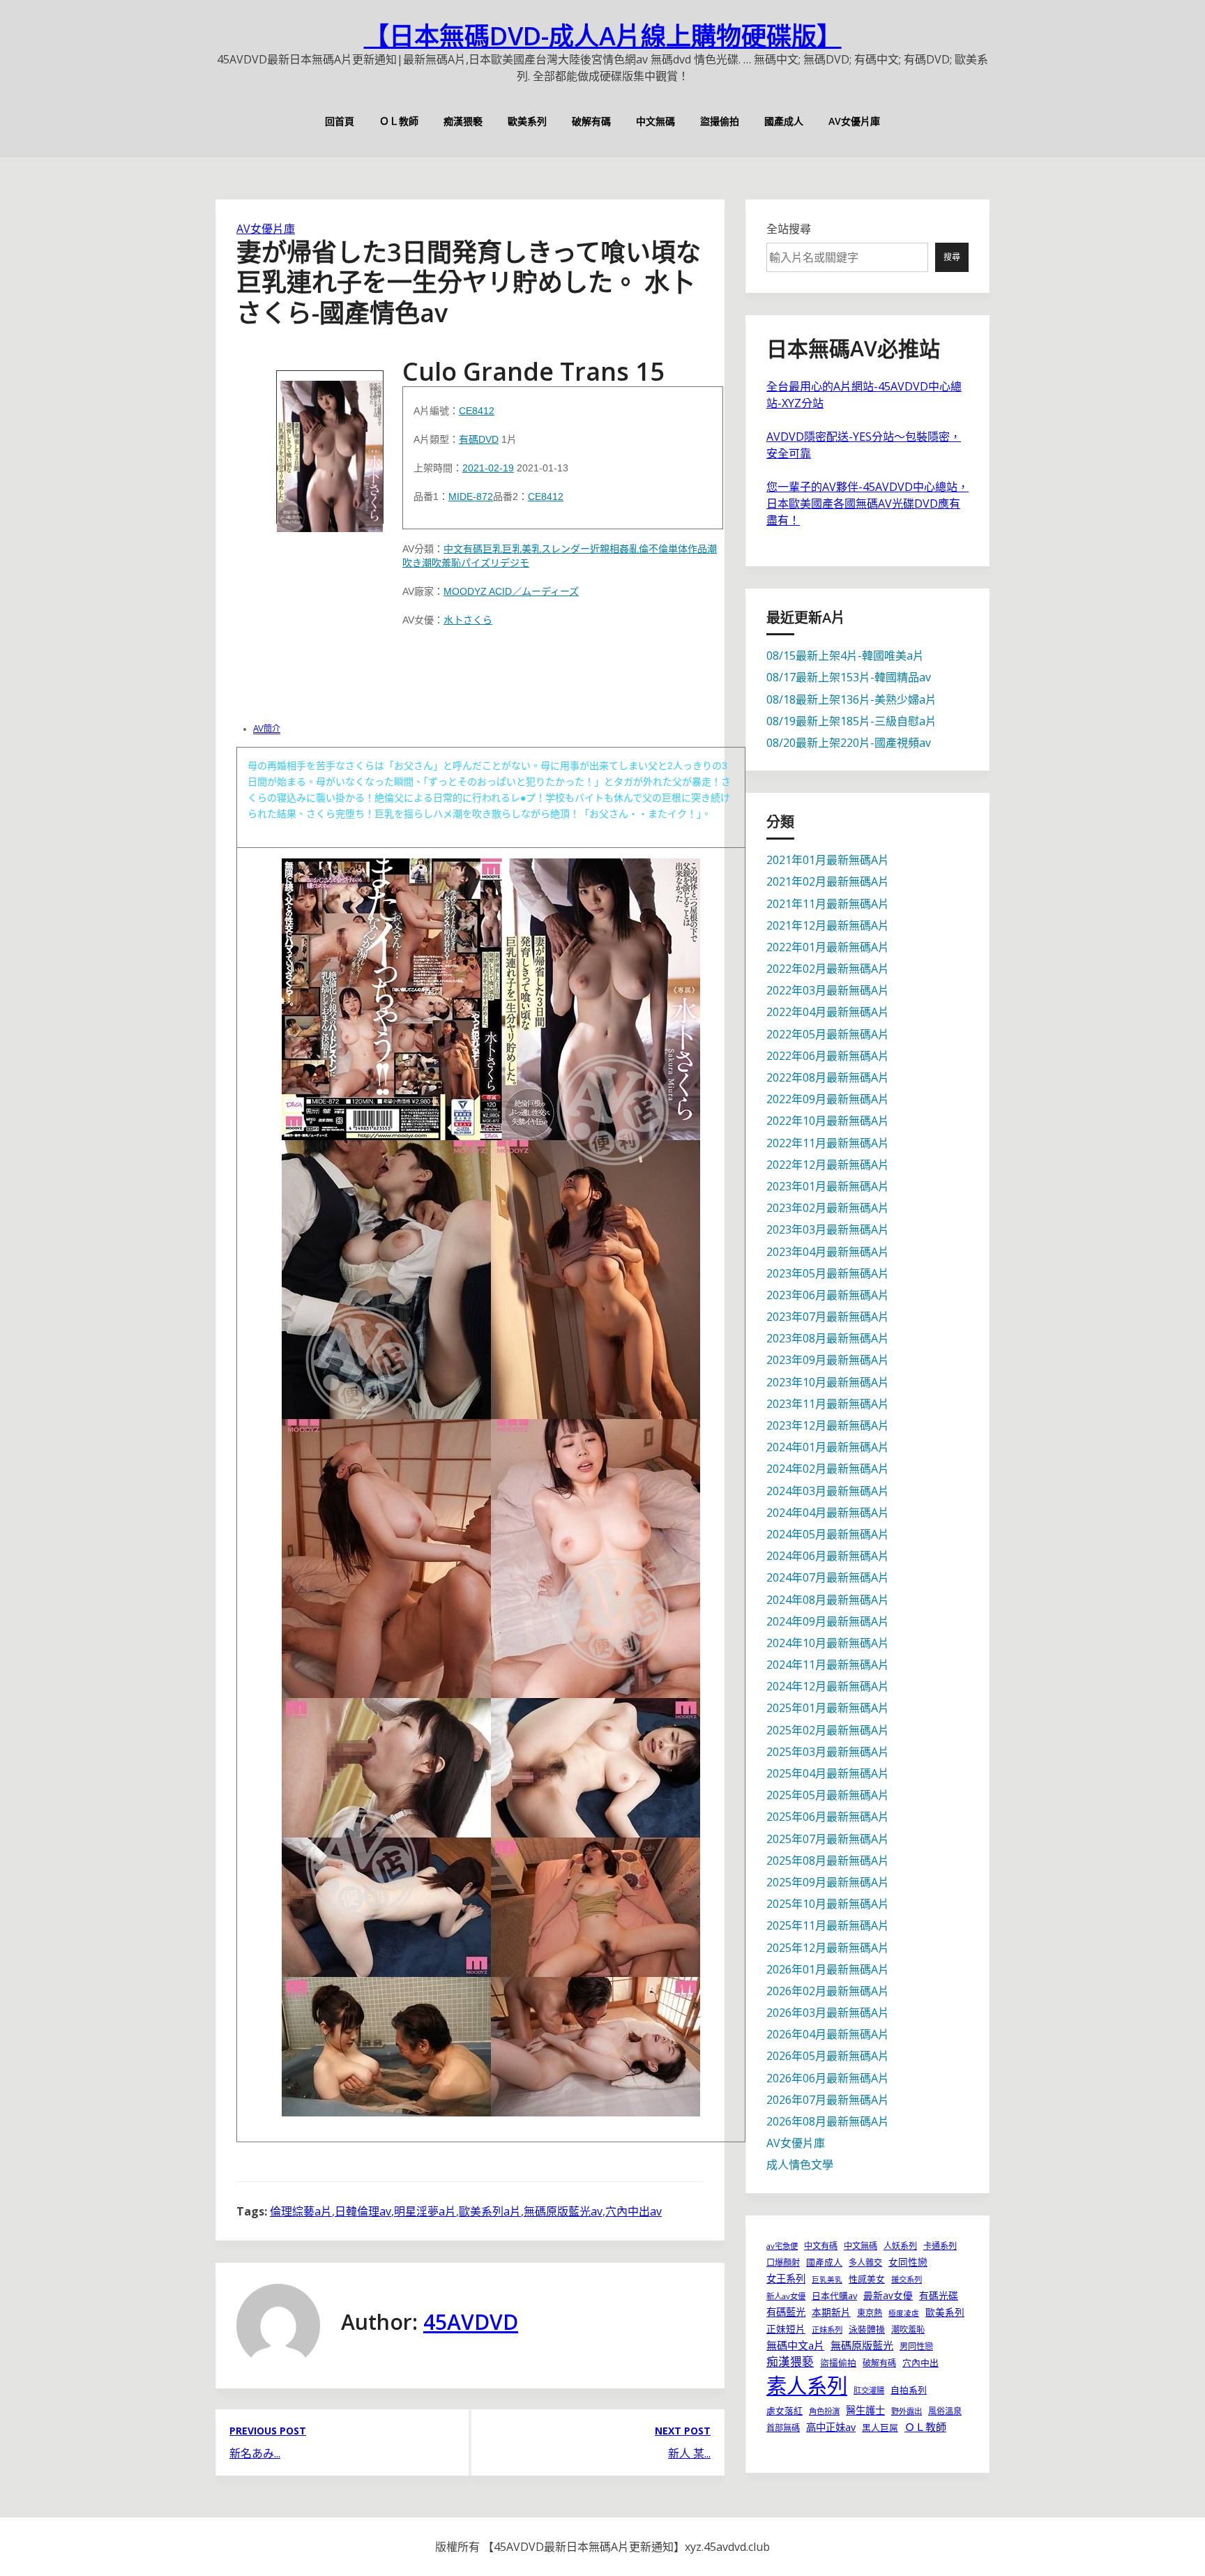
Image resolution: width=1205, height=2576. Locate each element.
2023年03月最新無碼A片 (828, 1229)
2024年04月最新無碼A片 (828, 1513)
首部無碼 (783, 2428)
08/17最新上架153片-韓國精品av (849, 677)
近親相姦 (609, 549)
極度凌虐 (904, 2313)
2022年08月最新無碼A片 (828, 1077)
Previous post (268, 2431)
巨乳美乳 (522, 549)
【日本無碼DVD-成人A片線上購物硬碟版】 (603, 36)
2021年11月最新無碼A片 (828, 904)
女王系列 (786, 2279)
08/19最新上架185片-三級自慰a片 (851, 721)
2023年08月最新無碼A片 (828, 1338)
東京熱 (870, 2313)
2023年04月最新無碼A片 (828, 1252)
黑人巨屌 (880, 2427)
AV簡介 (267, 729)
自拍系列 (909, 2390)
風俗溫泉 (945, 2411)
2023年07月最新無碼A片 (828, 1317)
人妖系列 (900, 2246)
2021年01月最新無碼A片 (828, 860)
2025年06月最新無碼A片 (828, 1817)
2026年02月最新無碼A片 (828, 1991)
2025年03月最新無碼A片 (828, 1752)
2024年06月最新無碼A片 (828, 1556)
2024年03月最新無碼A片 (828, 1491)
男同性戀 (916, 2346)
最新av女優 (888, 2295)
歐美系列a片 (490, 2211)
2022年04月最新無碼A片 (828, 1012)
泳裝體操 (867, 2329)
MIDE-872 (471, 497)
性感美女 (867, 2279)
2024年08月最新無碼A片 (828, 1600)
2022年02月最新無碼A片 (828, 969)
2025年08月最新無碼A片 (828, 1861)
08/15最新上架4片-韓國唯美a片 (845, 656)
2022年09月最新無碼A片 (828, 1099)
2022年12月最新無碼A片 (828, 1165)
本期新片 (831, 2312)
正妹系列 (827, 2329)
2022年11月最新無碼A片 (828, 1143)
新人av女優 (786, 2296)
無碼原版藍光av (563, 2211)
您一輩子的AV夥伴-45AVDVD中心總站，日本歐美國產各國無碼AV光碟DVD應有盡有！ (867, 503)
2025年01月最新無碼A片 (828, 1708)
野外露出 (907, 2411)
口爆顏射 (783, 2263)
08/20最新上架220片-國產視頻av (849, 743)
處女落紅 (785, 2411)
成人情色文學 (800, 2165)
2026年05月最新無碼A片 (828, 2056)
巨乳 (492, 549)
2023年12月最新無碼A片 (828, 1425)
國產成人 (784, 121)
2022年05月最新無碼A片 (828, 1034)
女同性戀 (908, 2262)
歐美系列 (527, 121)
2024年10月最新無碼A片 (828, 1643)
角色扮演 (824, 2411)
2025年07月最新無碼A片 (828, 1839)
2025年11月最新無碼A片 (828, 1925)
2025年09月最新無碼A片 (828, 1882)
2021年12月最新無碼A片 (828, 925)
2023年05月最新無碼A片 (828, 1273)
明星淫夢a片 (425, 2211)
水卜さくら (468, 620)
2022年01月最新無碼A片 (828, 947)
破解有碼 (591, 121)
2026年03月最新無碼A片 (828, 2013)
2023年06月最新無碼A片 (828, 1295)
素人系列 (807, 2386)
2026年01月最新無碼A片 (828, 1969)
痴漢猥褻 (463, 121)
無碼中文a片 (795, 2345)
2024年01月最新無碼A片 (828, 1447)
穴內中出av (634, 2211)
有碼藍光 (786, 2312)
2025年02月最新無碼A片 (828, 1730)
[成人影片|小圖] (330, 447)
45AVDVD (471, 2322)
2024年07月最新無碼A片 (828, 1577)
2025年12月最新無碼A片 (828, 1948)
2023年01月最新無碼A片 (828, 1186)
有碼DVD (479, 439)
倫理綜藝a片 (301, 2211)
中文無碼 (655, 121)
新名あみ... (255, 2453)
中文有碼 (463, 549)
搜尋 (952, 257)
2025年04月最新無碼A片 (828, 1773)
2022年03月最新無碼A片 (828, 990)
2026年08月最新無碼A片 (828, 2121)
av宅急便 (782, 2246)
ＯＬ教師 (399, 121)
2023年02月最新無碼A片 (828, 1208)
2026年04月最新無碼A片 (828, 2034)
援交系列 (907, 2279)
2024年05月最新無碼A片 (828, 1534)
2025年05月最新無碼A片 (828, 1795)
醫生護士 (865, 2410)
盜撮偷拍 (720, 121)
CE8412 (477, 411)
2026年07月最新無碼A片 (828, 2100)
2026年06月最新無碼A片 (828, 2078)
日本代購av (834, 2296)
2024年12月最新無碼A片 (828, 1686)
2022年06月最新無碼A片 (828, 1056)
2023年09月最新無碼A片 (828, 1360)
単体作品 (688, 549)
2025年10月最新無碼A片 (828, 1904)
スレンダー (566, 549)
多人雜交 (865, 2263)
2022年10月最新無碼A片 (828, 1121)
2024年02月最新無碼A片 (828, 1469)
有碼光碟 (939, 2295)
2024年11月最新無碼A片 (828, 1665)
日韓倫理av (363, 2211)
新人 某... (689, 2453)
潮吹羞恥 (441, 563)
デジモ (515, 563)
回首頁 (340, 121)
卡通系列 (940, 2246)
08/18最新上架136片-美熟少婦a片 (851, 699)
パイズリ (480, 563)
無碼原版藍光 (862, 2345)
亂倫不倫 (649, 549)
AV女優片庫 (854, 121)
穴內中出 (920, 2363)
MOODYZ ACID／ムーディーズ (511, 591)
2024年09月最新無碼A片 (828, 1621)
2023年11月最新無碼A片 (828, 1404)
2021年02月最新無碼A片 (828, 881)
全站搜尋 (789, 229)
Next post (683, 2431)
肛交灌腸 (869, 2390)
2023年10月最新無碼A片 (828, 1382)
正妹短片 (786, 2329)
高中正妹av (831, 2427)
